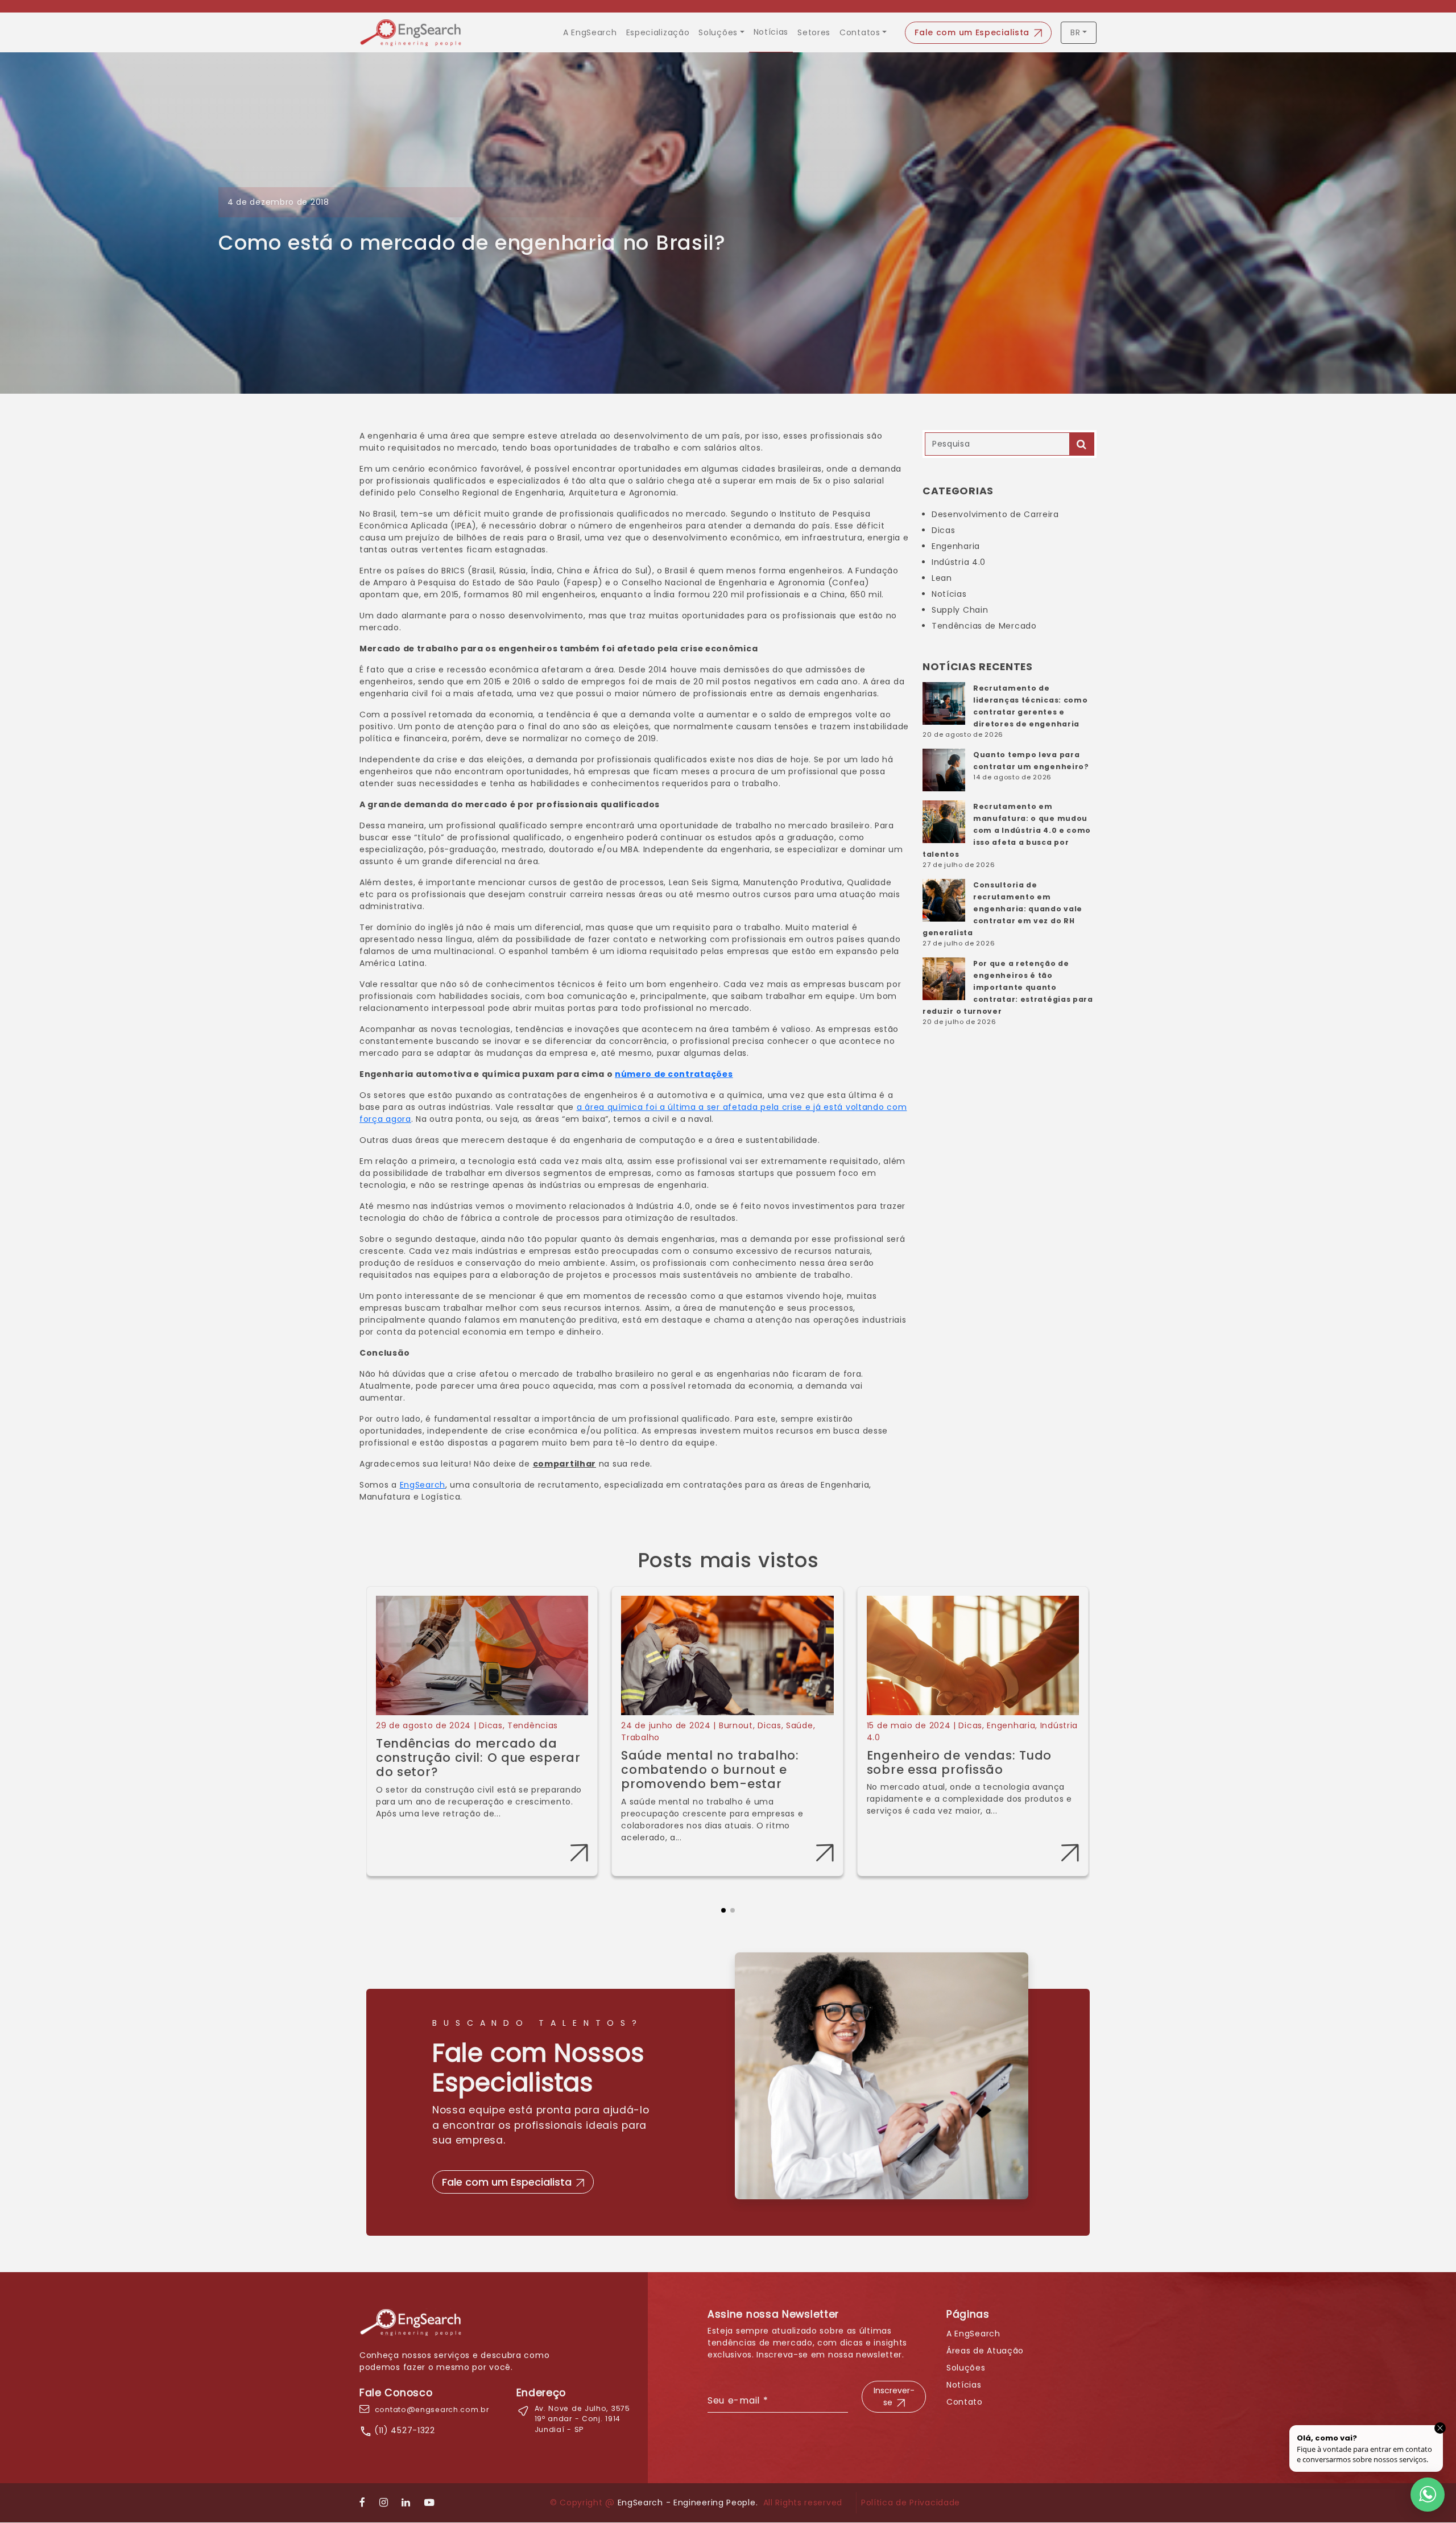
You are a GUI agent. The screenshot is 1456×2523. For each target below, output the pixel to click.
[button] (723, 1901)
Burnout (736, 1725)
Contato (965, 2402)
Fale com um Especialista (972, 32)
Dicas (944, 530)
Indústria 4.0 (959, 562)
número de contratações (674, 1074)
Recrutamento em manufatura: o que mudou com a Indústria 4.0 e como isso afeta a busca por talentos (1007, 830)
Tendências (533, 1725)
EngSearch (423, 1485)
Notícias (771, 32)
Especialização (658, 32)
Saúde (800, 1725)
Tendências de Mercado (984, 626)
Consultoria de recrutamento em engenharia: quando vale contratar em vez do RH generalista (1002, 909)
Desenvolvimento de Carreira (995, 514)
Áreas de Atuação (985, 2351)
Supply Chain (960, 610)
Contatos (860, 32)
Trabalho (640, 1737)
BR (1075, 32)
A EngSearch (590, 32)
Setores (814, 32)
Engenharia (956, 546)
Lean (942, 578)
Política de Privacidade (911, 2503)
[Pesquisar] (1082, 444)
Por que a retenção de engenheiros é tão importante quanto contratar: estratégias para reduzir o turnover (1008, 987)
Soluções (718, 32)
